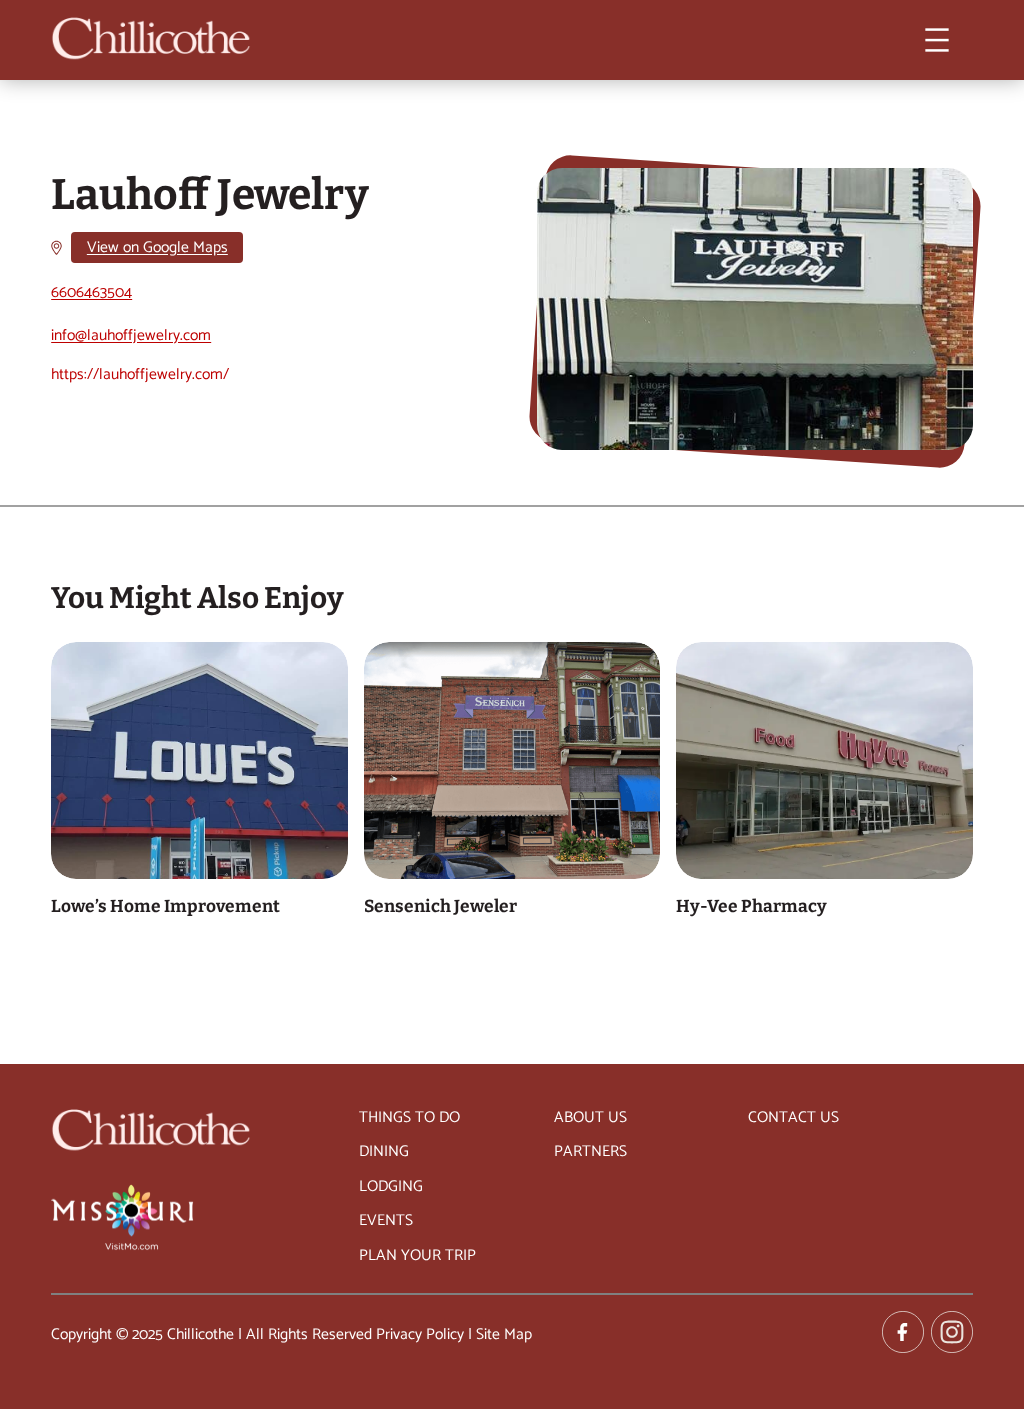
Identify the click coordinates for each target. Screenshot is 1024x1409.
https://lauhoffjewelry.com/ (140, 374)
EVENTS (386, 1220)
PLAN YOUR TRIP (417, 1255)
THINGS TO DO (409, 1117)
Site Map (504, 1334)
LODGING (391, 1186)
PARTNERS (590, 1151)
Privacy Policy (420, 1334)
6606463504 (91, 293)
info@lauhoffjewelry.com (131, 336)
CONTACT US (793, 1117)
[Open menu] (937, 40)
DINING (384, 1151)
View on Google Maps (157, 247)
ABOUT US (590, 1117)
